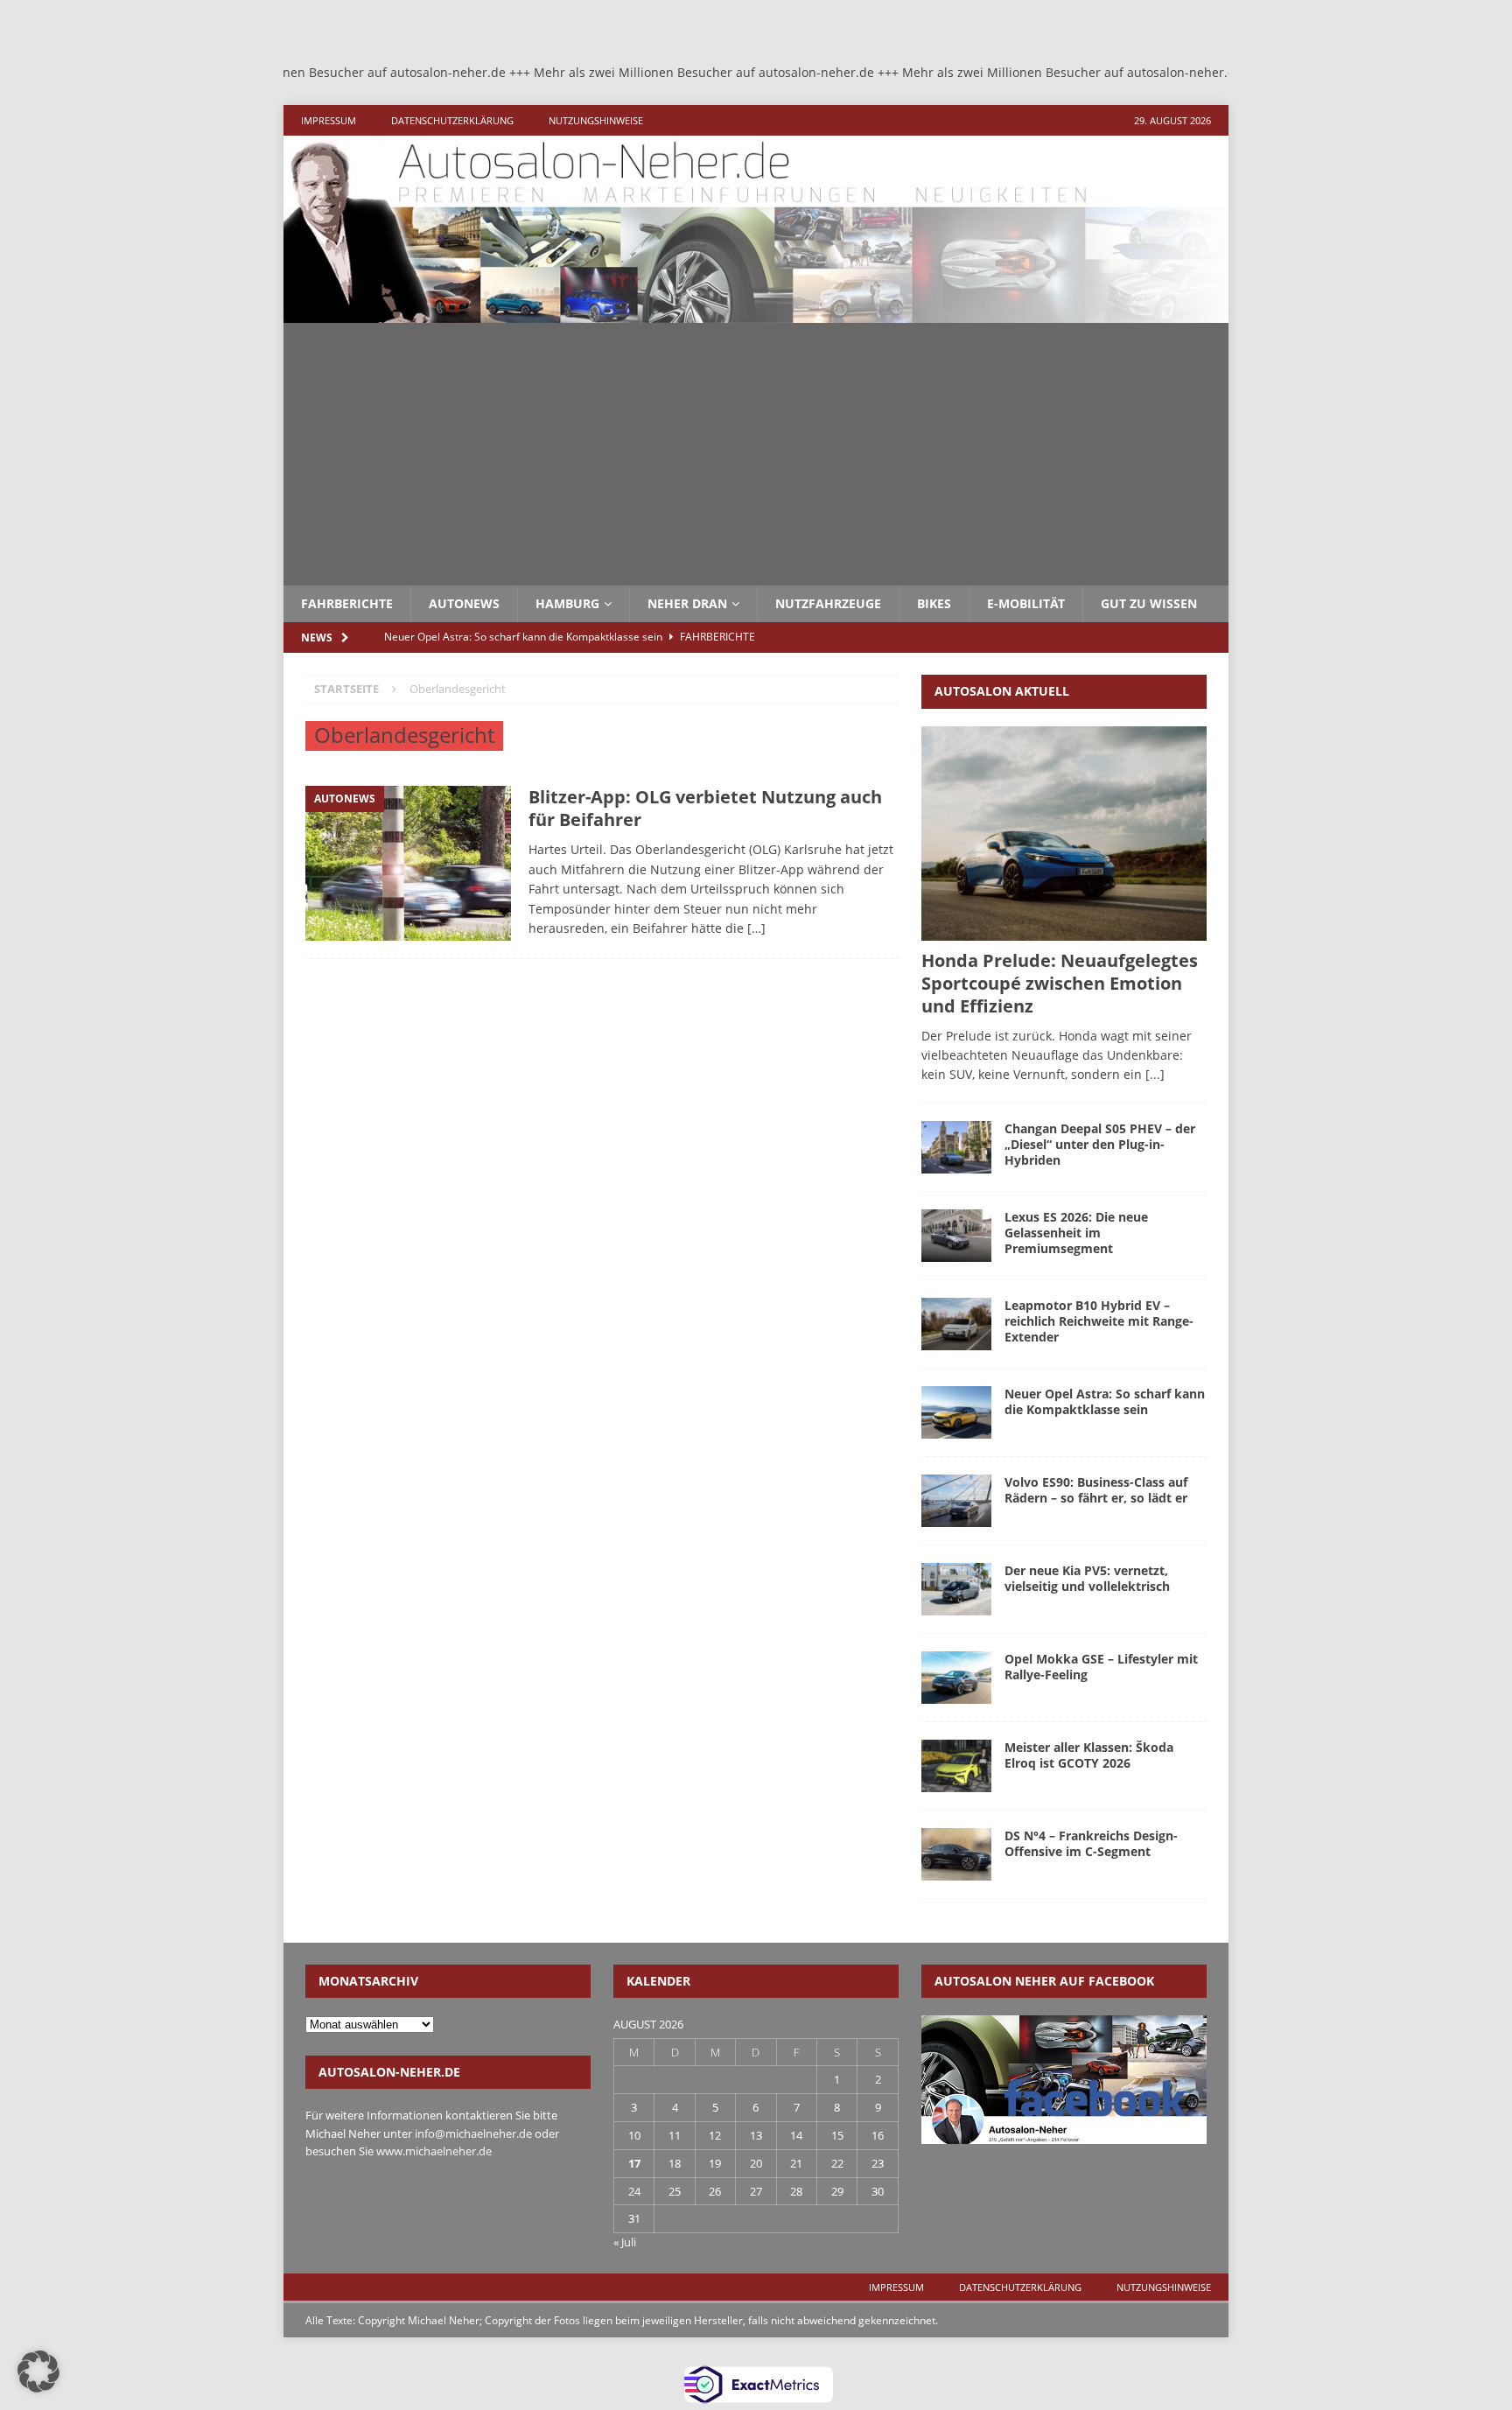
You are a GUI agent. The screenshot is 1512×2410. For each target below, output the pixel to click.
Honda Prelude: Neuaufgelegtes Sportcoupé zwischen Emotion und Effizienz (1060, 983)
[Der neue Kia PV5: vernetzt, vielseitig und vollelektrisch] (956, 1589)
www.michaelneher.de (434, 2151)
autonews (464, 603)
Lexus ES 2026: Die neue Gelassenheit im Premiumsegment (1076, 1233)
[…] (756, 928)
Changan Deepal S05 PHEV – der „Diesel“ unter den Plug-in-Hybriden (1100, 1144)
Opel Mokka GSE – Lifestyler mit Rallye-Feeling (1101, 1667)
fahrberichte (347, 603)
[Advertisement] (756, 454)
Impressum (329, 120)
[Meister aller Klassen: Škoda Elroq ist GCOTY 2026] (956, 1766)
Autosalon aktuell (1002, 691)
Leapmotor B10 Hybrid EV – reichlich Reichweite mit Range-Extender (1099, 1321)
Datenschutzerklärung (452, 120)
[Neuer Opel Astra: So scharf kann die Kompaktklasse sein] (956, 1412)
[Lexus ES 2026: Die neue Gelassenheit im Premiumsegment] (956, 1236)
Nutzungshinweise (596, 120)
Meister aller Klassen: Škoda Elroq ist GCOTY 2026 (1089, 1755)
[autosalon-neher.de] (756, 313)
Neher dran (687, 603)
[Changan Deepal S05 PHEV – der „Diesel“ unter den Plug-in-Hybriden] (956, 1147)
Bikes (934, 603)
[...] (1155, 1074)
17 (634, 2163)
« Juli (625, 2242)
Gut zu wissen (1149, 603)
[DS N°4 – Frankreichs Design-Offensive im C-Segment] (956, 1854)
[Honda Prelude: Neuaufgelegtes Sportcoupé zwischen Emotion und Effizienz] (1064, 834)
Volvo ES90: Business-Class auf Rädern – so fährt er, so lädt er (1096, 1490)
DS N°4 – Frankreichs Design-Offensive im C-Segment (1091, 1843)
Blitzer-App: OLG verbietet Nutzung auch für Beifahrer (705, 808)
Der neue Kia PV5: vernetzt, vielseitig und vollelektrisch (1087, 1578)
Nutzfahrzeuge (828, 603)
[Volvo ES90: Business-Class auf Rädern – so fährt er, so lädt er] (956, 1501)
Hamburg (567, 603)
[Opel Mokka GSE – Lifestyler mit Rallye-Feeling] (956, 1678)
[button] (38, 2371)
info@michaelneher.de (473, 2133)
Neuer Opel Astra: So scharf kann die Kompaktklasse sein (1105, 1401)
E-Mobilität (1026, 603)
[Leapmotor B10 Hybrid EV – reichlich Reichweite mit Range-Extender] (956, 1324)
